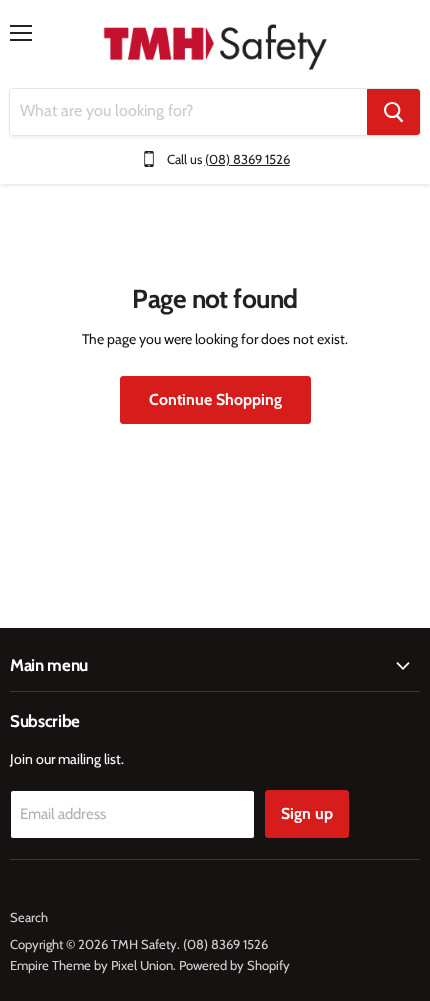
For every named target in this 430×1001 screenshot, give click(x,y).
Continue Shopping (215, 399)
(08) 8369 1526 (247, 159)
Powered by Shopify (234, 965)
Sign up (307, 813)
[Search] (393, 112)
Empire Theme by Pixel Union (91, 965)
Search (29, 917)
